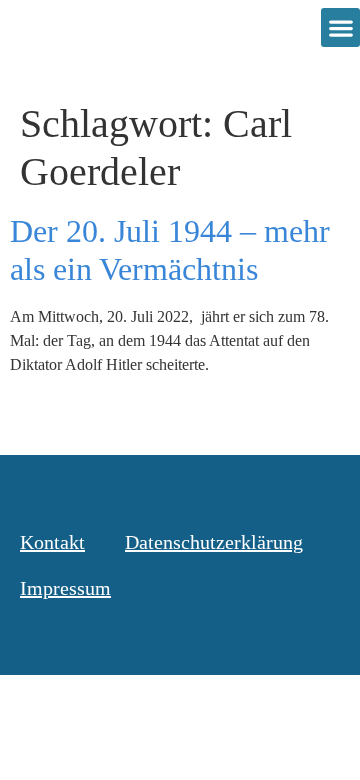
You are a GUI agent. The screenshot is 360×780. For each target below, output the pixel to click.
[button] (340, 27)
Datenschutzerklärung (214, 542)
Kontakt (52, 542)
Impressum (65, 588)
